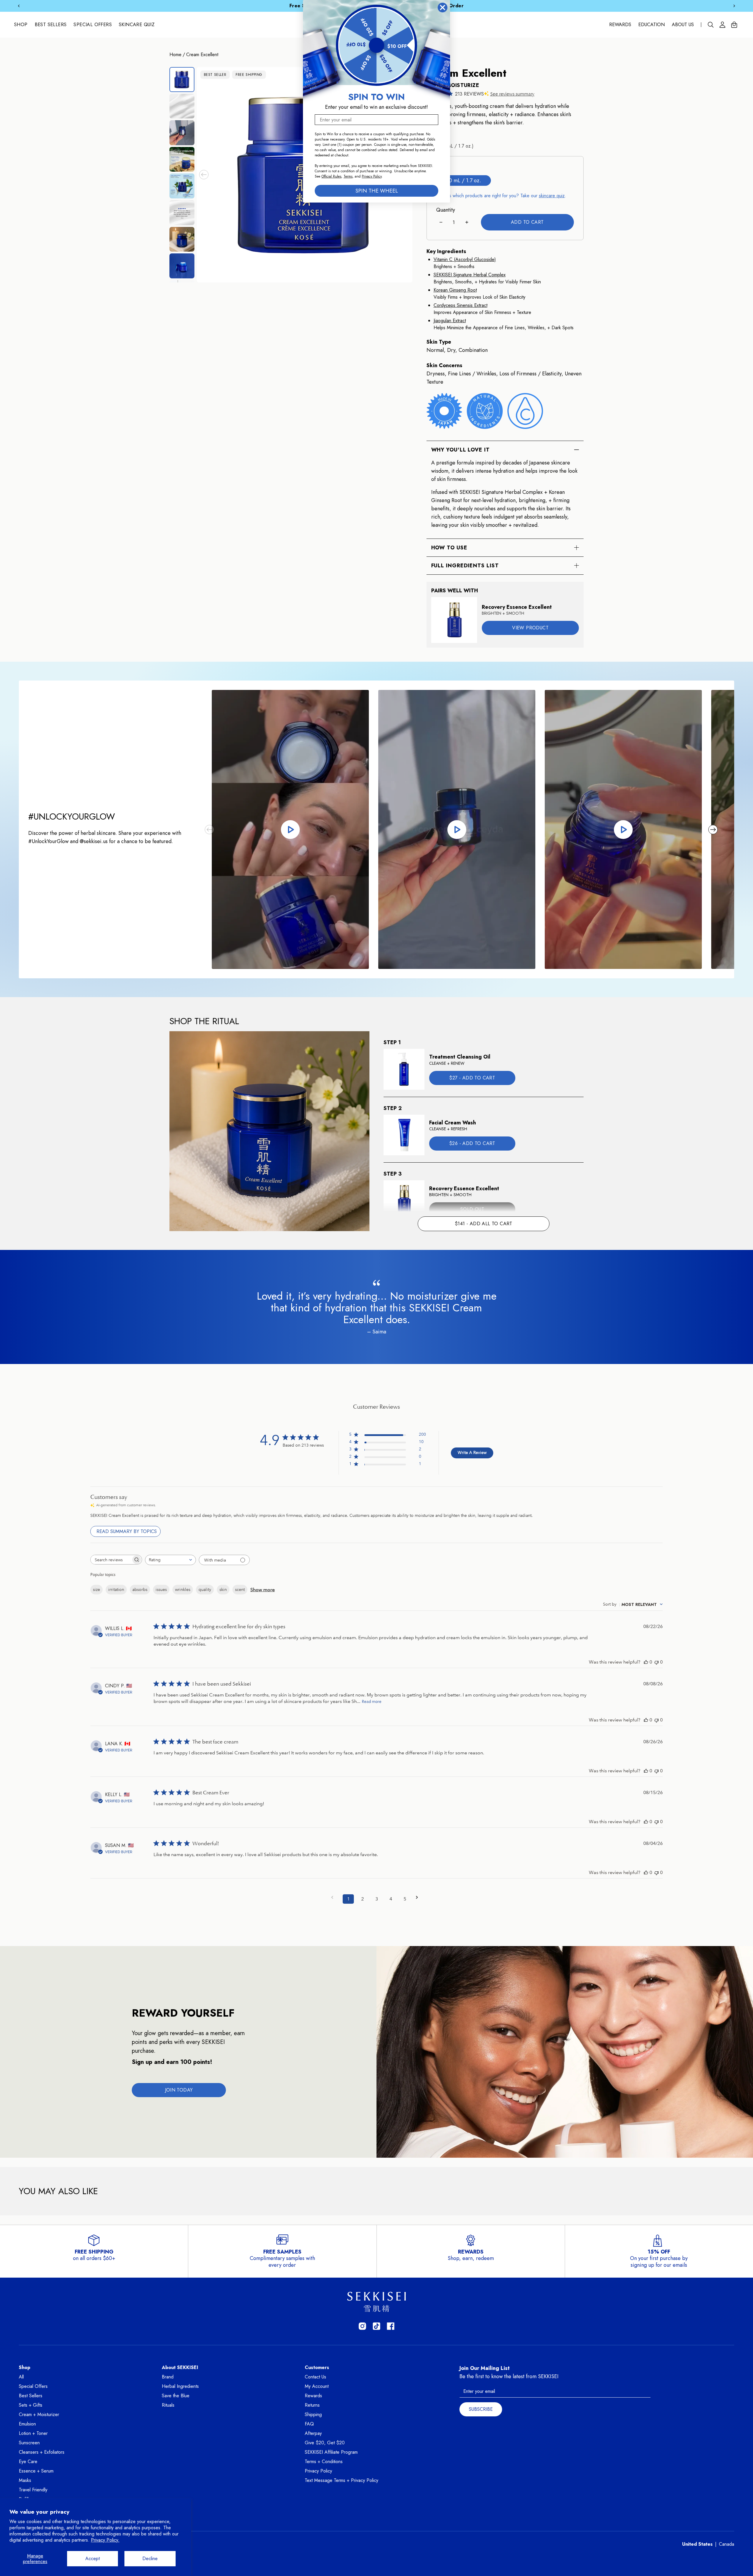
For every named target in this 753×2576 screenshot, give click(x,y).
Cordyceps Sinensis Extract (460, 305)
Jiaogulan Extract (450, 321)
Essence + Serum (36, 2471)
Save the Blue (176, 2396)
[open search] (711, 25)
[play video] (290, 829)
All (21, 2377)
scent (240, 1589)
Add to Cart (527, 222)
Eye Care (28, 2462)
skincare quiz (552, 196)
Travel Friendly (33, 2490)
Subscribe (481, 2409)
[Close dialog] (443, 7)
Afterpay (313, 2433)
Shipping (313, 2414)
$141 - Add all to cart (484, 1224)
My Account (317, 2386)
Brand (168, 2377)
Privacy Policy (318, 2471)
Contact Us (315, 2377)
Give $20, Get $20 (325, 2443)
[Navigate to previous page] (334, 1897)
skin (223, 1589)
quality (205, 1589)
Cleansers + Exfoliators (42, 2452)
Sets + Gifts (31, 2405)
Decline (150, 2559)
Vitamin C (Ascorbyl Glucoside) (465, 259)
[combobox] (170, 1560)
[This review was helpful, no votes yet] (646, 1662)
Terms (348, 176)
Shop (21, 25)
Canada (727, 2544)
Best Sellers (51, 25)
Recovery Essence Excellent (517, 607)
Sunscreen (29, 2443)
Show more (263, 1590)
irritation (116, 1589)
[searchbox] (111, 1560)
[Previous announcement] (19, 6)
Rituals (168, 2405)
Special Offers (93, 25)
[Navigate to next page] (419, 1897)
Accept (93, 2559)
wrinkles (183, 1589)
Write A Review (472, 1452)
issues (161, 1589)
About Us (683, 25)
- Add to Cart (472, 1078)
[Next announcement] (734, 6)
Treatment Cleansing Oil (460, 1057)
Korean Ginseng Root (455, 290)
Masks (25, 2480)
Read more (372, 1702)
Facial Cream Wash (453, 1123)
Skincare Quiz (137, 25)
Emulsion (27, 2424)
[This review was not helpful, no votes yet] (657, 1662)
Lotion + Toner (33, 2433)
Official (327, 176)
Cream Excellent (202, 55)
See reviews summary (512, 94)
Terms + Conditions (324, 2462)
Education (652, 25)
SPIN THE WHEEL (377, 191)
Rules (337, 176)
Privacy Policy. (105, 2540)
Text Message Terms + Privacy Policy (341, 2480)
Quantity (446, 210)
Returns (312, 2405)
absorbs (140, 1589)
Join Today (179, 2090)
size (96, 1589)
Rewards (620, 25)
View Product (530, 628)
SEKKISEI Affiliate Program (331, 2452)
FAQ (309, 2424)
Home (175, 55)
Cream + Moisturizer (39, 2414)
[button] (204, 175)
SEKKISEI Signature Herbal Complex (470, 275)
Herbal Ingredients (180, 2386)
